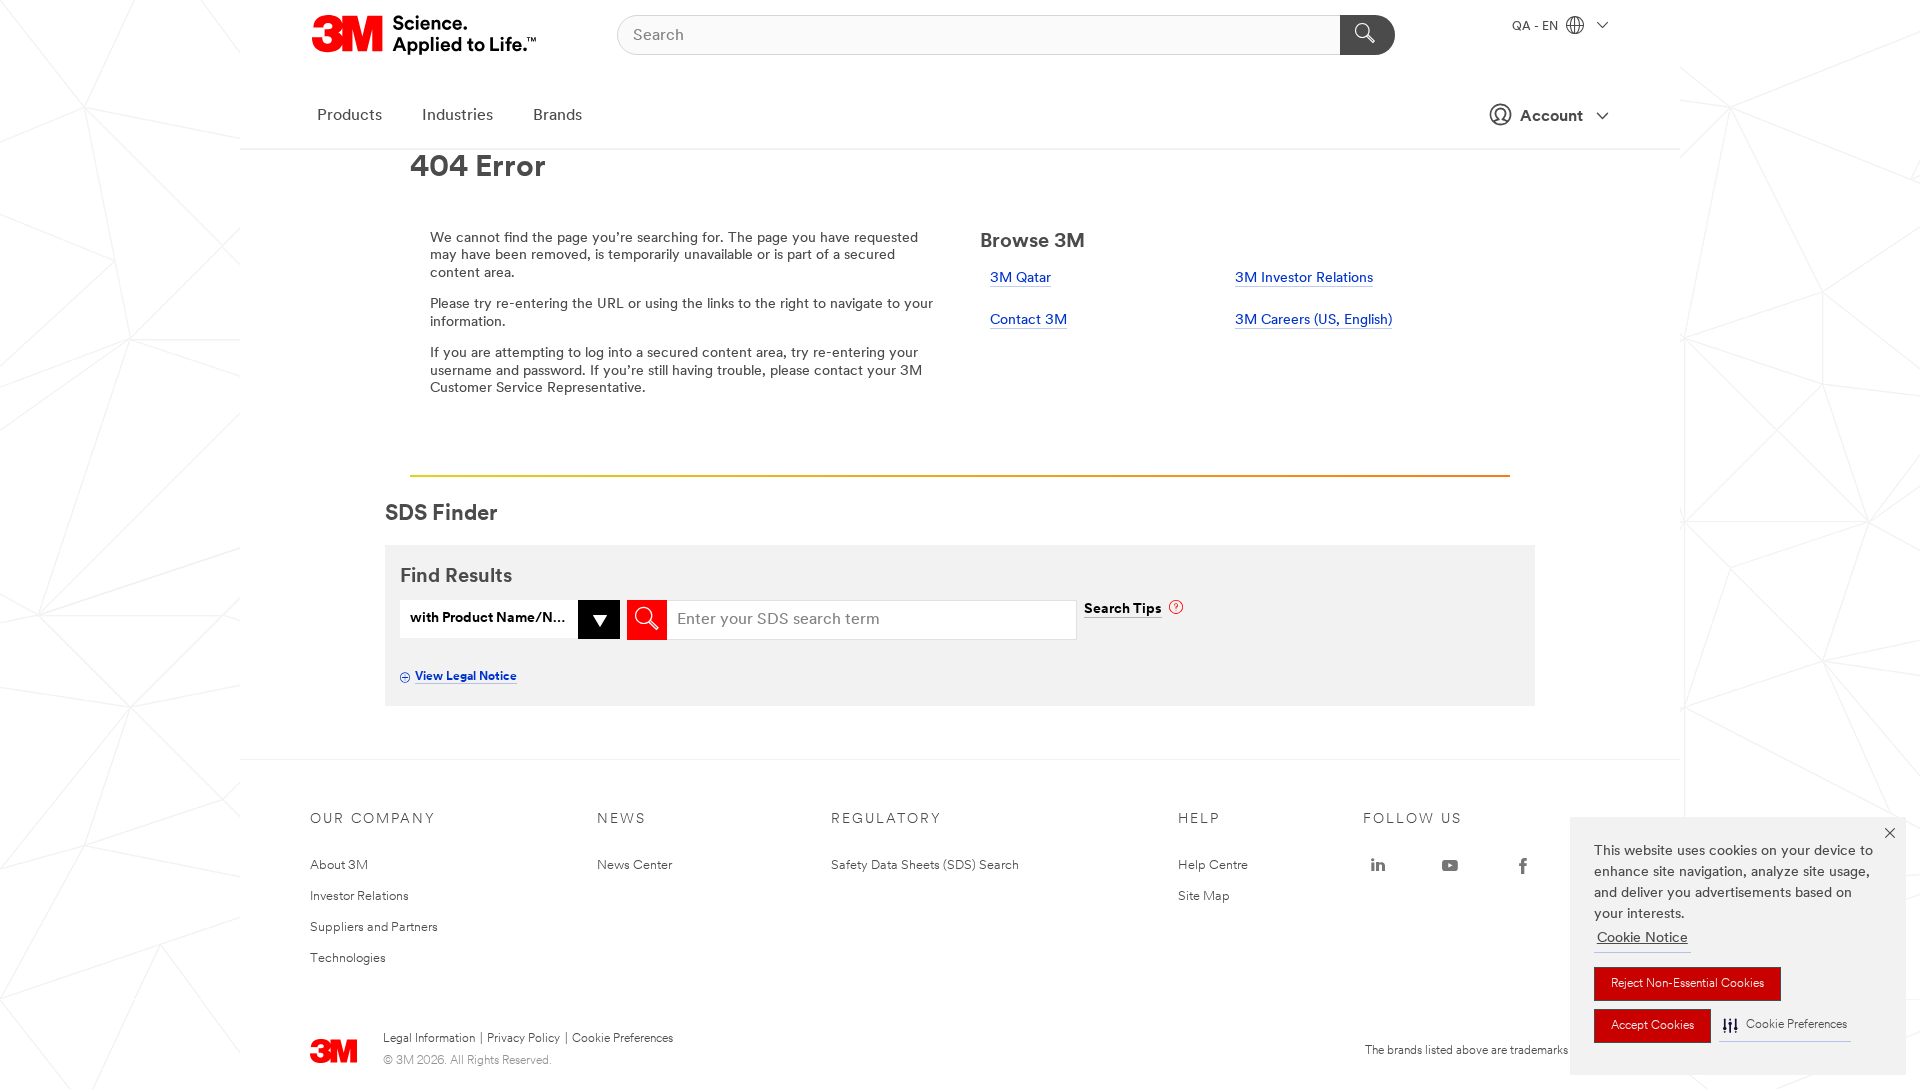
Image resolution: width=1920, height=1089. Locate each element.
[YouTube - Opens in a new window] (1450, 866)
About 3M (339, 865)
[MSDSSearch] (647, 620)
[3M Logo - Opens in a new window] (425, 35)
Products (349, 116)
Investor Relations (359, 896)
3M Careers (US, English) (1313, 320)
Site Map (1204, 896)
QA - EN (1536, 27)
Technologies (348, 958)
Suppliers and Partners (374, 927)
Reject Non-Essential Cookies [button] (1687, 984)
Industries (457, 116)
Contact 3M (1028, 320)
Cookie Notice (1642, 938)
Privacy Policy (523, 1039)
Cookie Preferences (622, 1039)
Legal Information (429, 1039)
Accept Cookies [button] (1652, 1026)
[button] (1785, 1025)
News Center (634, 865)
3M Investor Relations (1304, 278)
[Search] (1367, 35)
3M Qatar (1020, 278)
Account (1551, 117)
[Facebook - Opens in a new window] (1523, 866)
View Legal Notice (466, 677)
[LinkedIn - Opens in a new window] (1378, 866)
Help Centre (1213, 865)
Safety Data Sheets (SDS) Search (925, 865)
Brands (557, 116)
